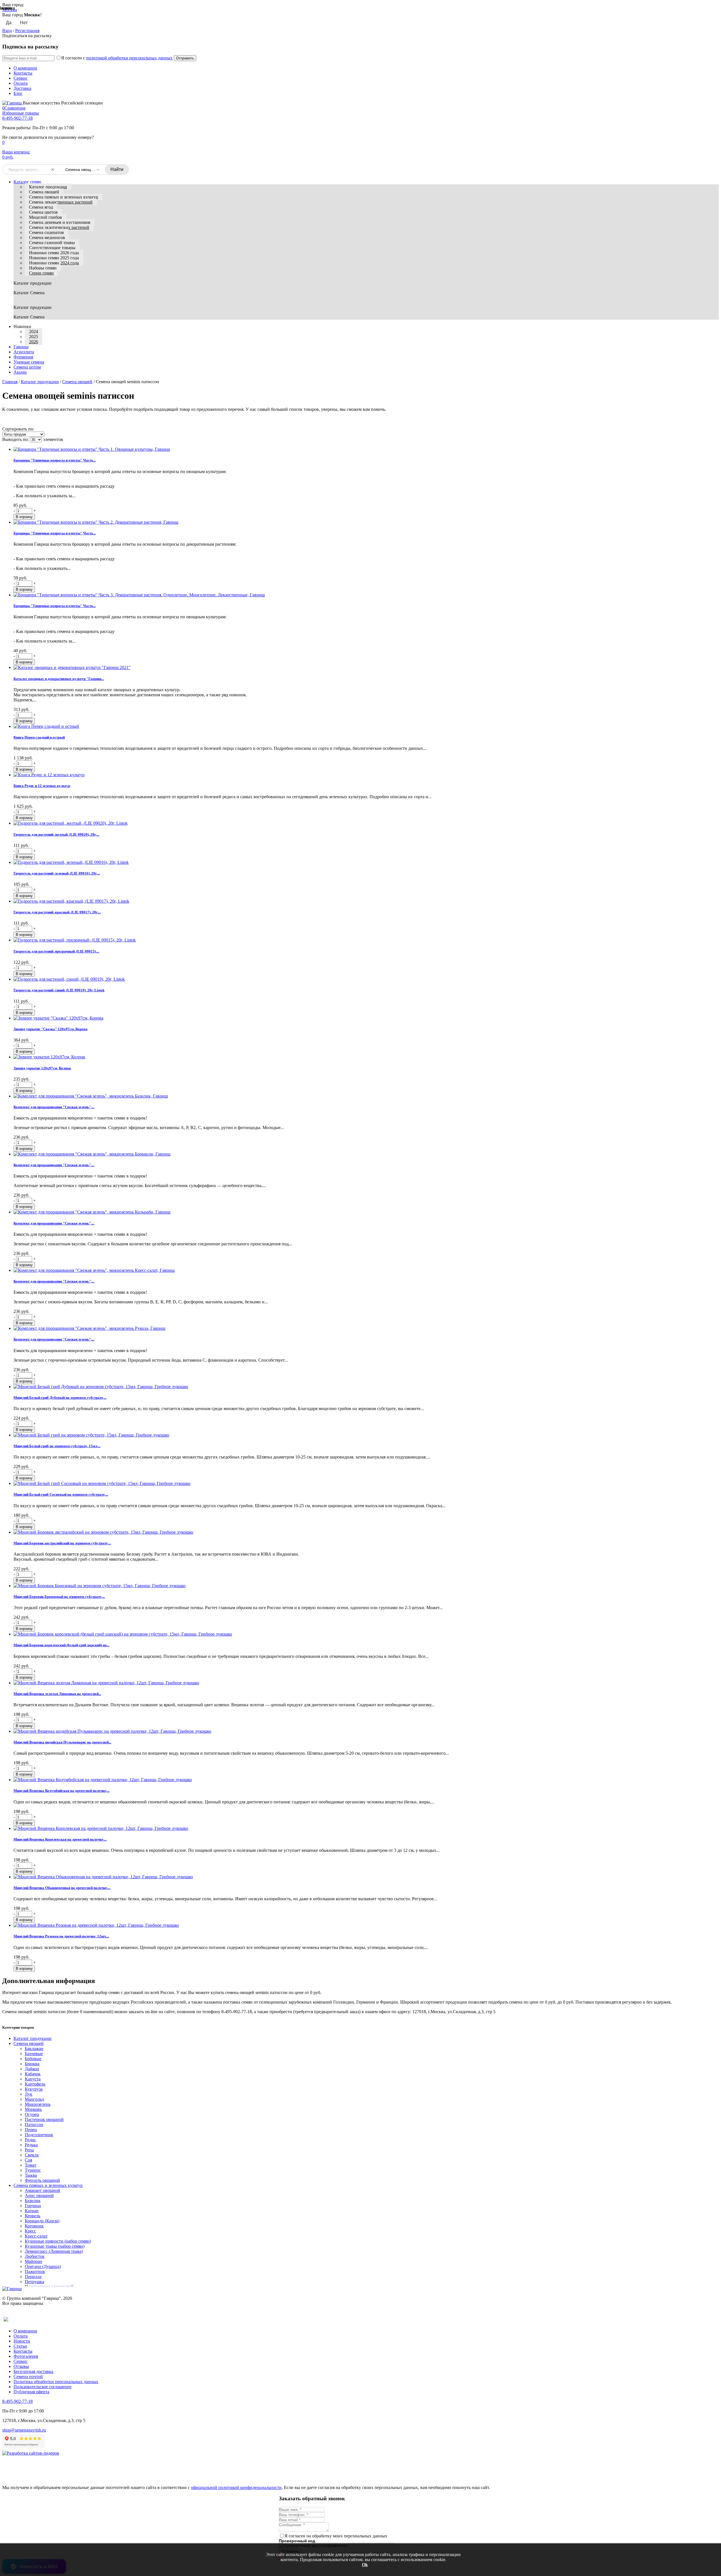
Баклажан (34, 2048)
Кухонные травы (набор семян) (55, 2246)
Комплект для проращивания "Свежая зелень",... (54, 1107)
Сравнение (14, 108)
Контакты (23, 73)
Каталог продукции (48, 187)
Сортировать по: (18, 429)
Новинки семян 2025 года (54, 258)
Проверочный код (297, 2541)
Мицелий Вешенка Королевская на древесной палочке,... (60, 1839)
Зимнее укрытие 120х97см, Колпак (42, 1068)
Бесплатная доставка (33, 2371)
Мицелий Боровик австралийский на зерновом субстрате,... (62, 1543)
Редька (31, 2145)
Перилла (33, 2277)
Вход (7, 31)
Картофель (35, 2084)
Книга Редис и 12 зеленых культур (42, 786)
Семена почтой (28, 2377)
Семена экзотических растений (59, 227)
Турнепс (33, 2170)
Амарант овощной (43, 2190)
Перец (31, 2130)
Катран (32, 2211)
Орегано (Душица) (43, 2266)
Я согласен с (117, 58)
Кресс (30, 2231)
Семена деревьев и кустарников (60, 222)
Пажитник (35, 2271)
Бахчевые (34, 2054)
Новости (22, 2341)
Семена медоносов (47, 237)
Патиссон (34, 2125)
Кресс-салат (36, 2236)
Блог (18, 93)
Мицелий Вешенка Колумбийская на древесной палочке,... (62, 1791)
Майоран (34, 2261)
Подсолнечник (39, 2135)
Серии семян (41, 273)
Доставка (22, 88)
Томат (31, 2165)
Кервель (33, 2216)
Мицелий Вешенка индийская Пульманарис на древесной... (62, 1742)
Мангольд (34, 2099)
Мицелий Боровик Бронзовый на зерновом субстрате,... (59, 1597)
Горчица (33, 2206)
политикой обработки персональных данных (129, 58)
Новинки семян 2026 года (54, 253)
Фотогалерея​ (26, 2356)
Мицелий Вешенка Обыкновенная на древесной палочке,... (62, 1888)
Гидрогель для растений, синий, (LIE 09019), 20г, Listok (59, 990)
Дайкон (32, 2069)
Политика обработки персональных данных (56, 2382)
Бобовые (33, 2059)
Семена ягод (41, 207)
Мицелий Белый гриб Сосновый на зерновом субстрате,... (61, 1494)
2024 (34, 332)
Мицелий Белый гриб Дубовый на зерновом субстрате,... (60, 1398)
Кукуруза (34, 2089)
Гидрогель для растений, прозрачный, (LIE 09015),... (56, 951)
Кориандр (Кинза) (42, 2221)
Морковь (33, 2109)
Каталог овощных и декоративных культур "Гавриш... (59, 679)
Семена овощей (44, 192)
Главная (10, 382)
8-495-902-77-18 (17, 118)
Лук (29, 2094)
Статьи (20, 2346)
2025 (34, 337)
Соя (28, 2160)
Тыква (31, 2175)
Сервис (21, 78)
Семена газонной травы (52, 243)
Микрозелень (38, 2104)
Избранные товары (21, 113)
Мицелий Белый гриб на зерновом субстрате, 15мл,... (57, 1446)
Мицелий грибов (45, 217)
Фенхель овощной (42, 2180)
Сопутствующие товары (52, 248)
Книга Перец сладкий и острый (39, 737)
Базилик (33, 2201)
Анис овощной (39, 2195)
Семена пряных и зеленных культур (64, 197)
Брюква (32, 2064)
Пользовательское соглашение (43, 2387)
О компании (25, 68)
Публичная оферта (31, 2392)
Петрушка (35, 2282)
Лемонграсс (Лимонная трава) (54, 2251)
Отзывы (21, 2366)
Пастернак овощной (44, 2119)
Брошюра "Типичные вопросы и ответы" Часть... (55, 460)
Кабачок (33, 2074)
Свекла (32, 2155)
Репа (29, 2150)
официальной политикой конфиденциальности (236, 2487)
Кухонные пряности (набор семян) (58, 2241)
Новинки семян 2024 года (54, 263)
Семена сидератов (46, 232)
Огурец (32, 2114)
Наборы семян (43, 268)
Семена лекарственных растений (61, 202)
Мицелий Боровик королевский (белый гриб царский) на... (61, 1645)
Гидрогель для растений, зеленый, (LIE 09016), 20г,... (57, 873)
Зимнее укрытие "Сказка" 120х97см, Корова (51, 1029)
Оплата (21, 83)
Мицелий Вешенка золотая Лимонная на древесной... (57, 1694)
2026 (34, 342)
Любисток (35, 2256)
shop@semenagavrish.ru (24, 2430)
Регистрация (27, 31)
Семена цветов (43, 212)
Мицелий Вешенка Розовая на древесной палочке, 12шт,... (61, 1936)
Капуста (33, 2079)
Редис (30, 2140)
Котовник (34, 2226)
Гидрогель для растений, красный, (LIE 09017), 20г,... (57, 912)
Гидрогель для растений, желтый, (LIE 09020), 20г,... (56, 834)
